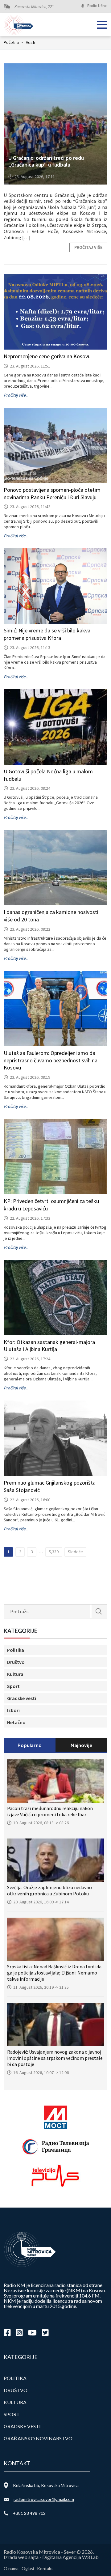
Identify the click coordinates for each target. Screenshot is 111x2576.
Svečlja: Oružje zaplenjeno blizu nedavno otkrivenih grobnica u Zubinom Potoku (49, 1890)
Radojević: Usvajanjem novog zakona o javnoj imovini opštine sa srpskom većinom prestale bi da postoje (55, 2058)
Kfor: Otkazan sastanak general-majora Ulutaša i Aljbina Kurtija (49, 1346)
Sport (13, 1686)
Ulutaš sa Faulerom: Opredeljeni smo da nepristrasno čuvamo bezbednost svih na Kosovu (51, 1060)
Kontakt (45, 2568)
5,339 (54, 1552)
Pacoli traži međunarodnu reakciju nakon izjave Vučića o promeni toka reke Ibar (50, 1811)
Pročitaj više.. (16, 395)
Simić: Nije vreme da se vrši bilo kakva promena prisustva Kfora (47, 634)
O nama (11, 2568)
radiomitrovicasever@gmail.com (44, 2499)
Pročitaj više (88, 247)
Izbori (13, 1710)
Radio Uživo (97, 6)
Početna (13, 42)
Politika (16, 1650)
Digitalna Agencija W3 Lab (70, 2557)
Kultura (15, 1674)
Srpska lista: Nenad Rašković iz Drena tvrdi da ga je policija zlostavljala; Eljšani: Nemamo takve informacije (54, 1973)
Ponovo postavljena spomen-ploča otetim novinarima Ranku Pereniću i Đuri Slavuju (52, 493)
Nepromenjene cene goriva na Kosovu (47, 356)
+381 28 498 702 (29, 2513)
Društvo (16, 1662)
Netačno (16, 1722)
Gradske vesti (22, 1698)
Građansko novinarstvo (38, 2438)
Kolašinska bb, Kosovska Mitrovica (46, 2485)
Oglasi (28, 2568)
